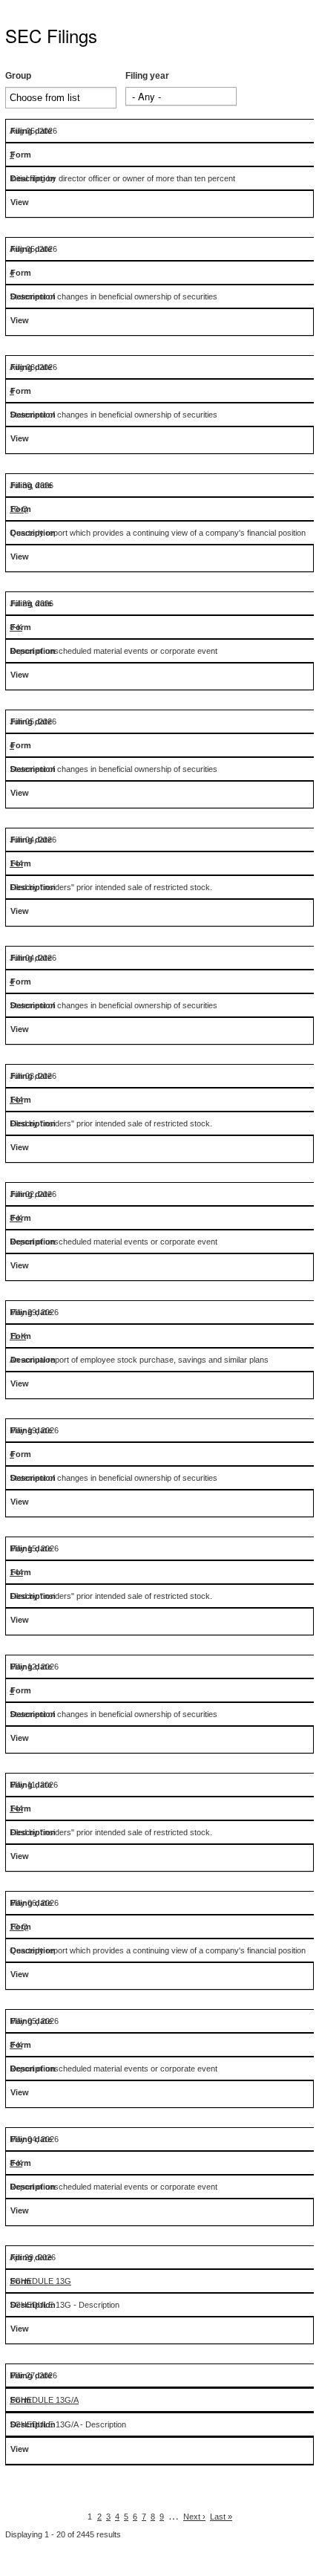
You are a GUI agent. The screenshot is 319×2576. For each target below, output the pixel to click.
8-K (16, 627)
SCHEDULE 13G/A (44, 2400)
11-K (18, 1336)
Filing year (147, 76)
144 (16, 863)
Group (18, 76)
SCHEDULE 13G (40, 2281)
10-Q (19, 509)
